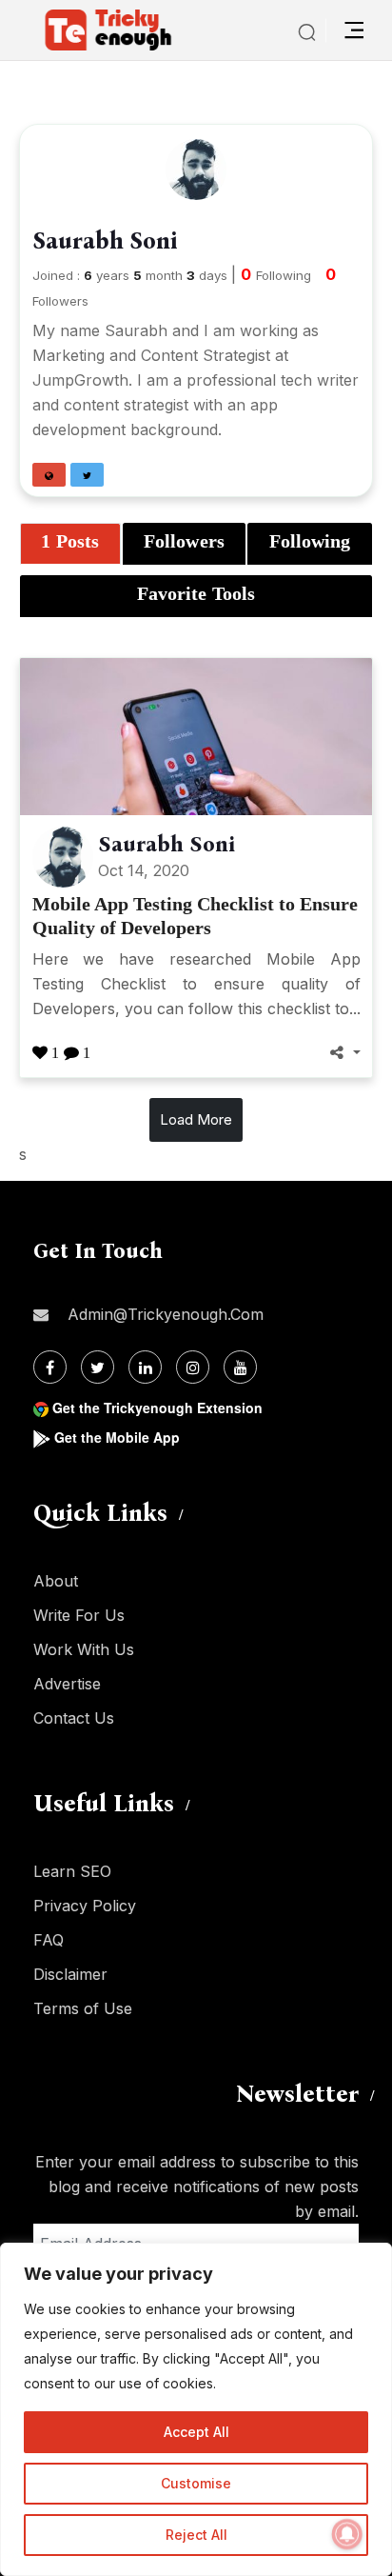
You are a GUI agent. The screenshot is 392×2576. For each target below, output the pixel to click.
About (56, 1581)
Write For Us (79, 1615)
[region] (196, 2409)
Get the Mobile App (117, 1437)
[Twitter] (98, 1367)
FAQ (49, 1940)
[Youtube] (240, 1367)
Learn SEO (72, 1871)
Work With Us (84, 1649)
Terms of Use (83, 2008)
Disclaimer (70, 1974)
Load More (196, 1119)
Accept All (196, 2432)
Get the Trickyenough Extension (157, 1408)
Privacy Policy (85, 1906)
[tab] (70, 544)
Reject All (196, 2535)
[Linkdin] (145, 1367)
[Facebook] (50, 1367)
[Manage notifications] (347, 2534)
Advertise (67, 1684)
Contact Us (74, 1718)
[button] (49, 475)
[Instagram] (193, 1367)
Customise (196, 2483)
